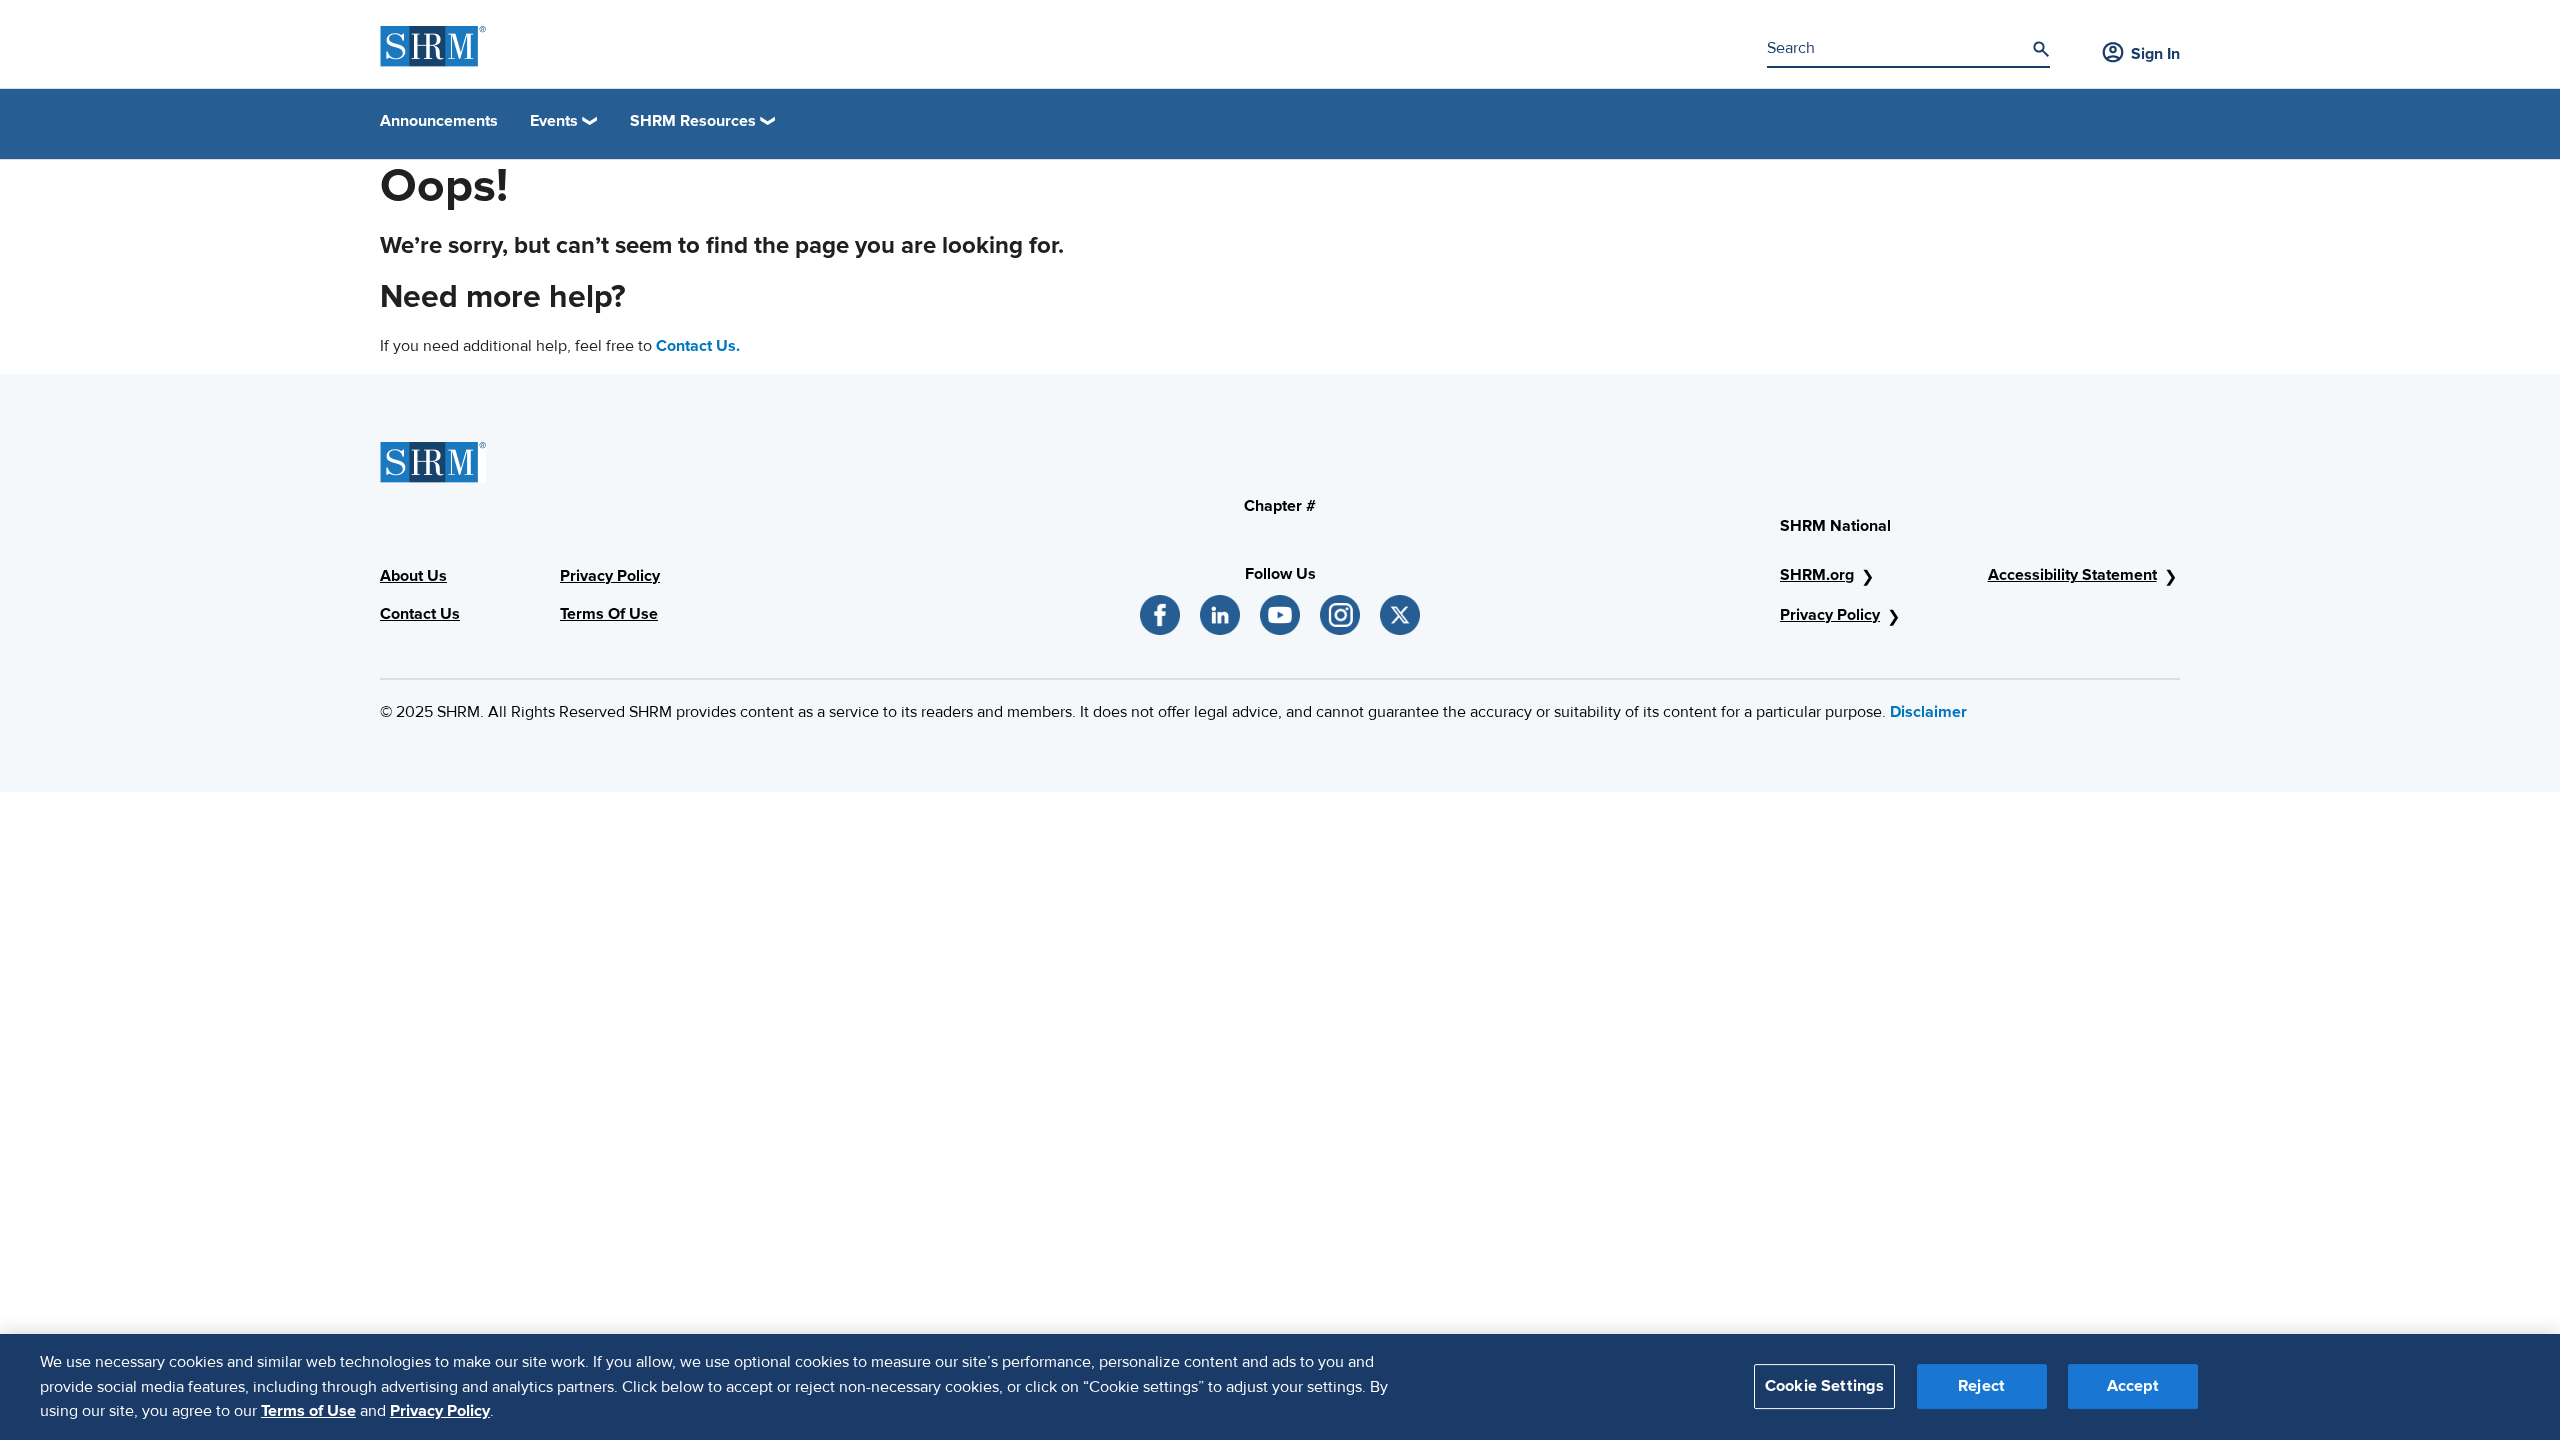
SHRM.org (1817, 575)
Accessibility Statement (2072, 575)
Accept (2133, 1387)
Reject (1981, 1387)
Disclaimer (1928, 712)
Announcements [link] (439, 121)
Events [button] (554, 121)
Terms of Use (308, 1411)
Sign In (2155, 54)
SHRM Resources (693, 121)
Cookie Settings (1824, 1387)
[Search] (2041, 49)
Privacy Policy (1830, 615)
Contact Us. (698, 346)
